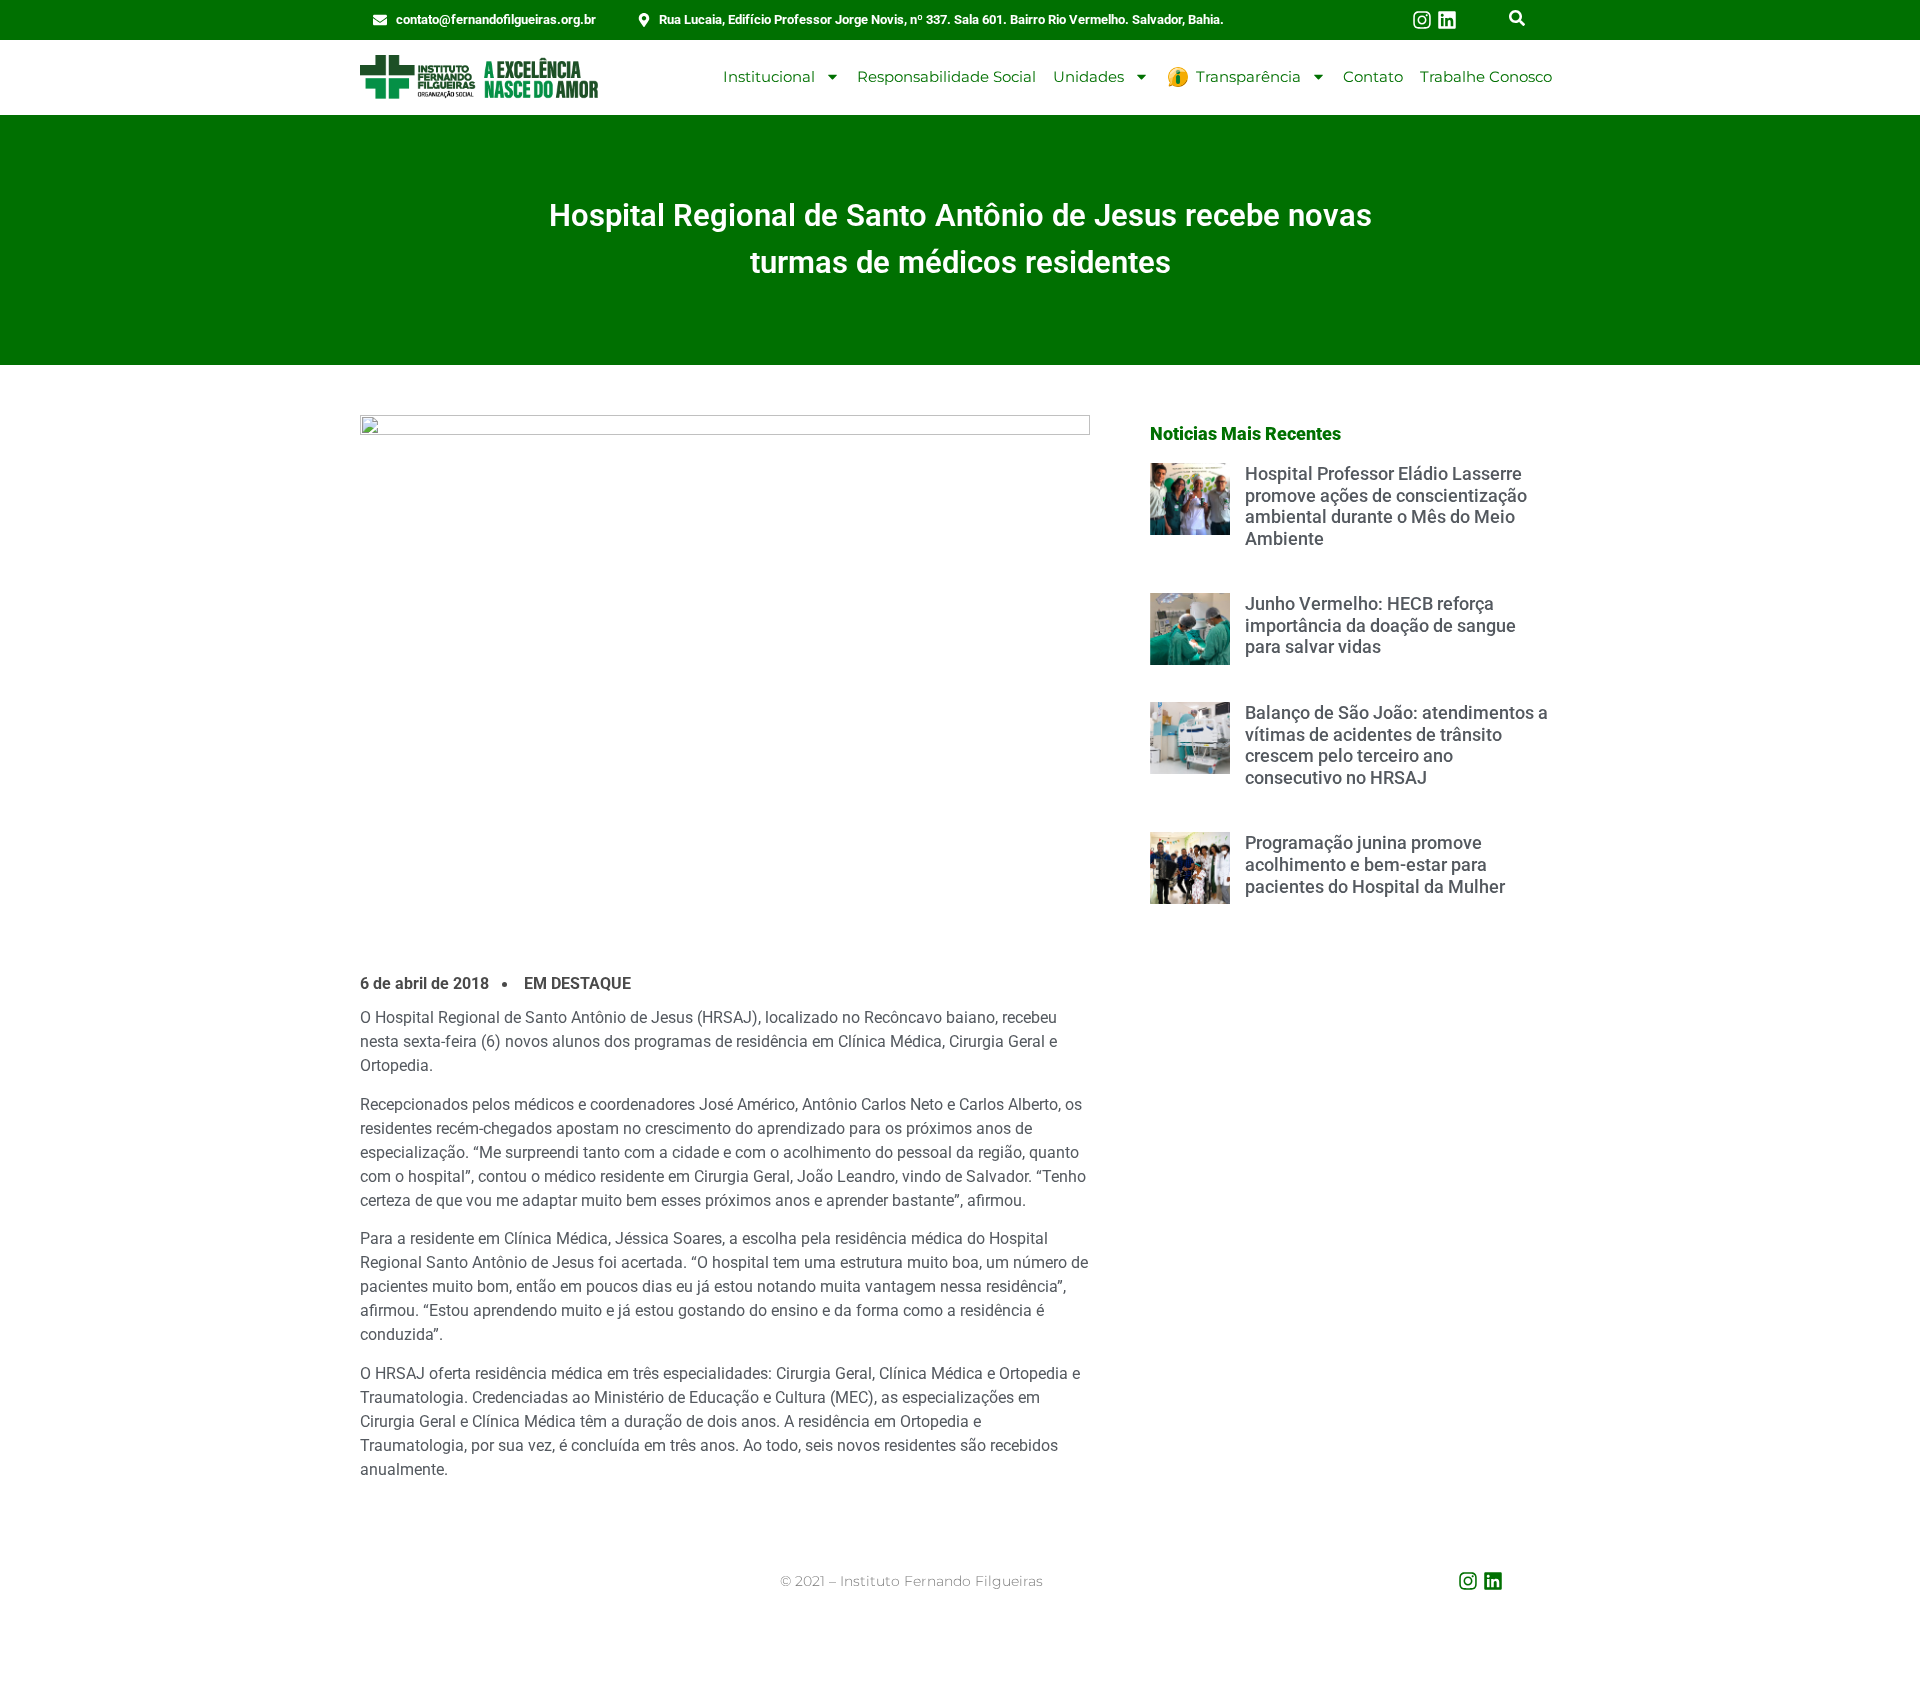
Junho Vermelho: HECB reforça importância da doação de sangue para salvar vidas (1380, 625)
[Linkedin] (1447, 20)
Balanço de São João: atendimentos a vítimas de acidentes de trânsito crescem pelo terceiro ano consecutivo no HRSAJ (1396, 745)
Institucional (769, 76)
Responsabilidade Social (946, 76)
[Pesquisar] (1517, 20)
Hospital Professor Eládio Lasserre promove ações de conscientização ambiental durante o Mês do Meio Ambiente (1386, 506)
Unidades (1088, 76)
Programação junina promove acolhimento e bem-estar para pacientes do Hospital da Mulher (1375, 864)
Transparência (1248, 76)
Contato (1373, 76)
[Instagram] (1422, 20)
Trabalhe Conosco (1486, 76)
